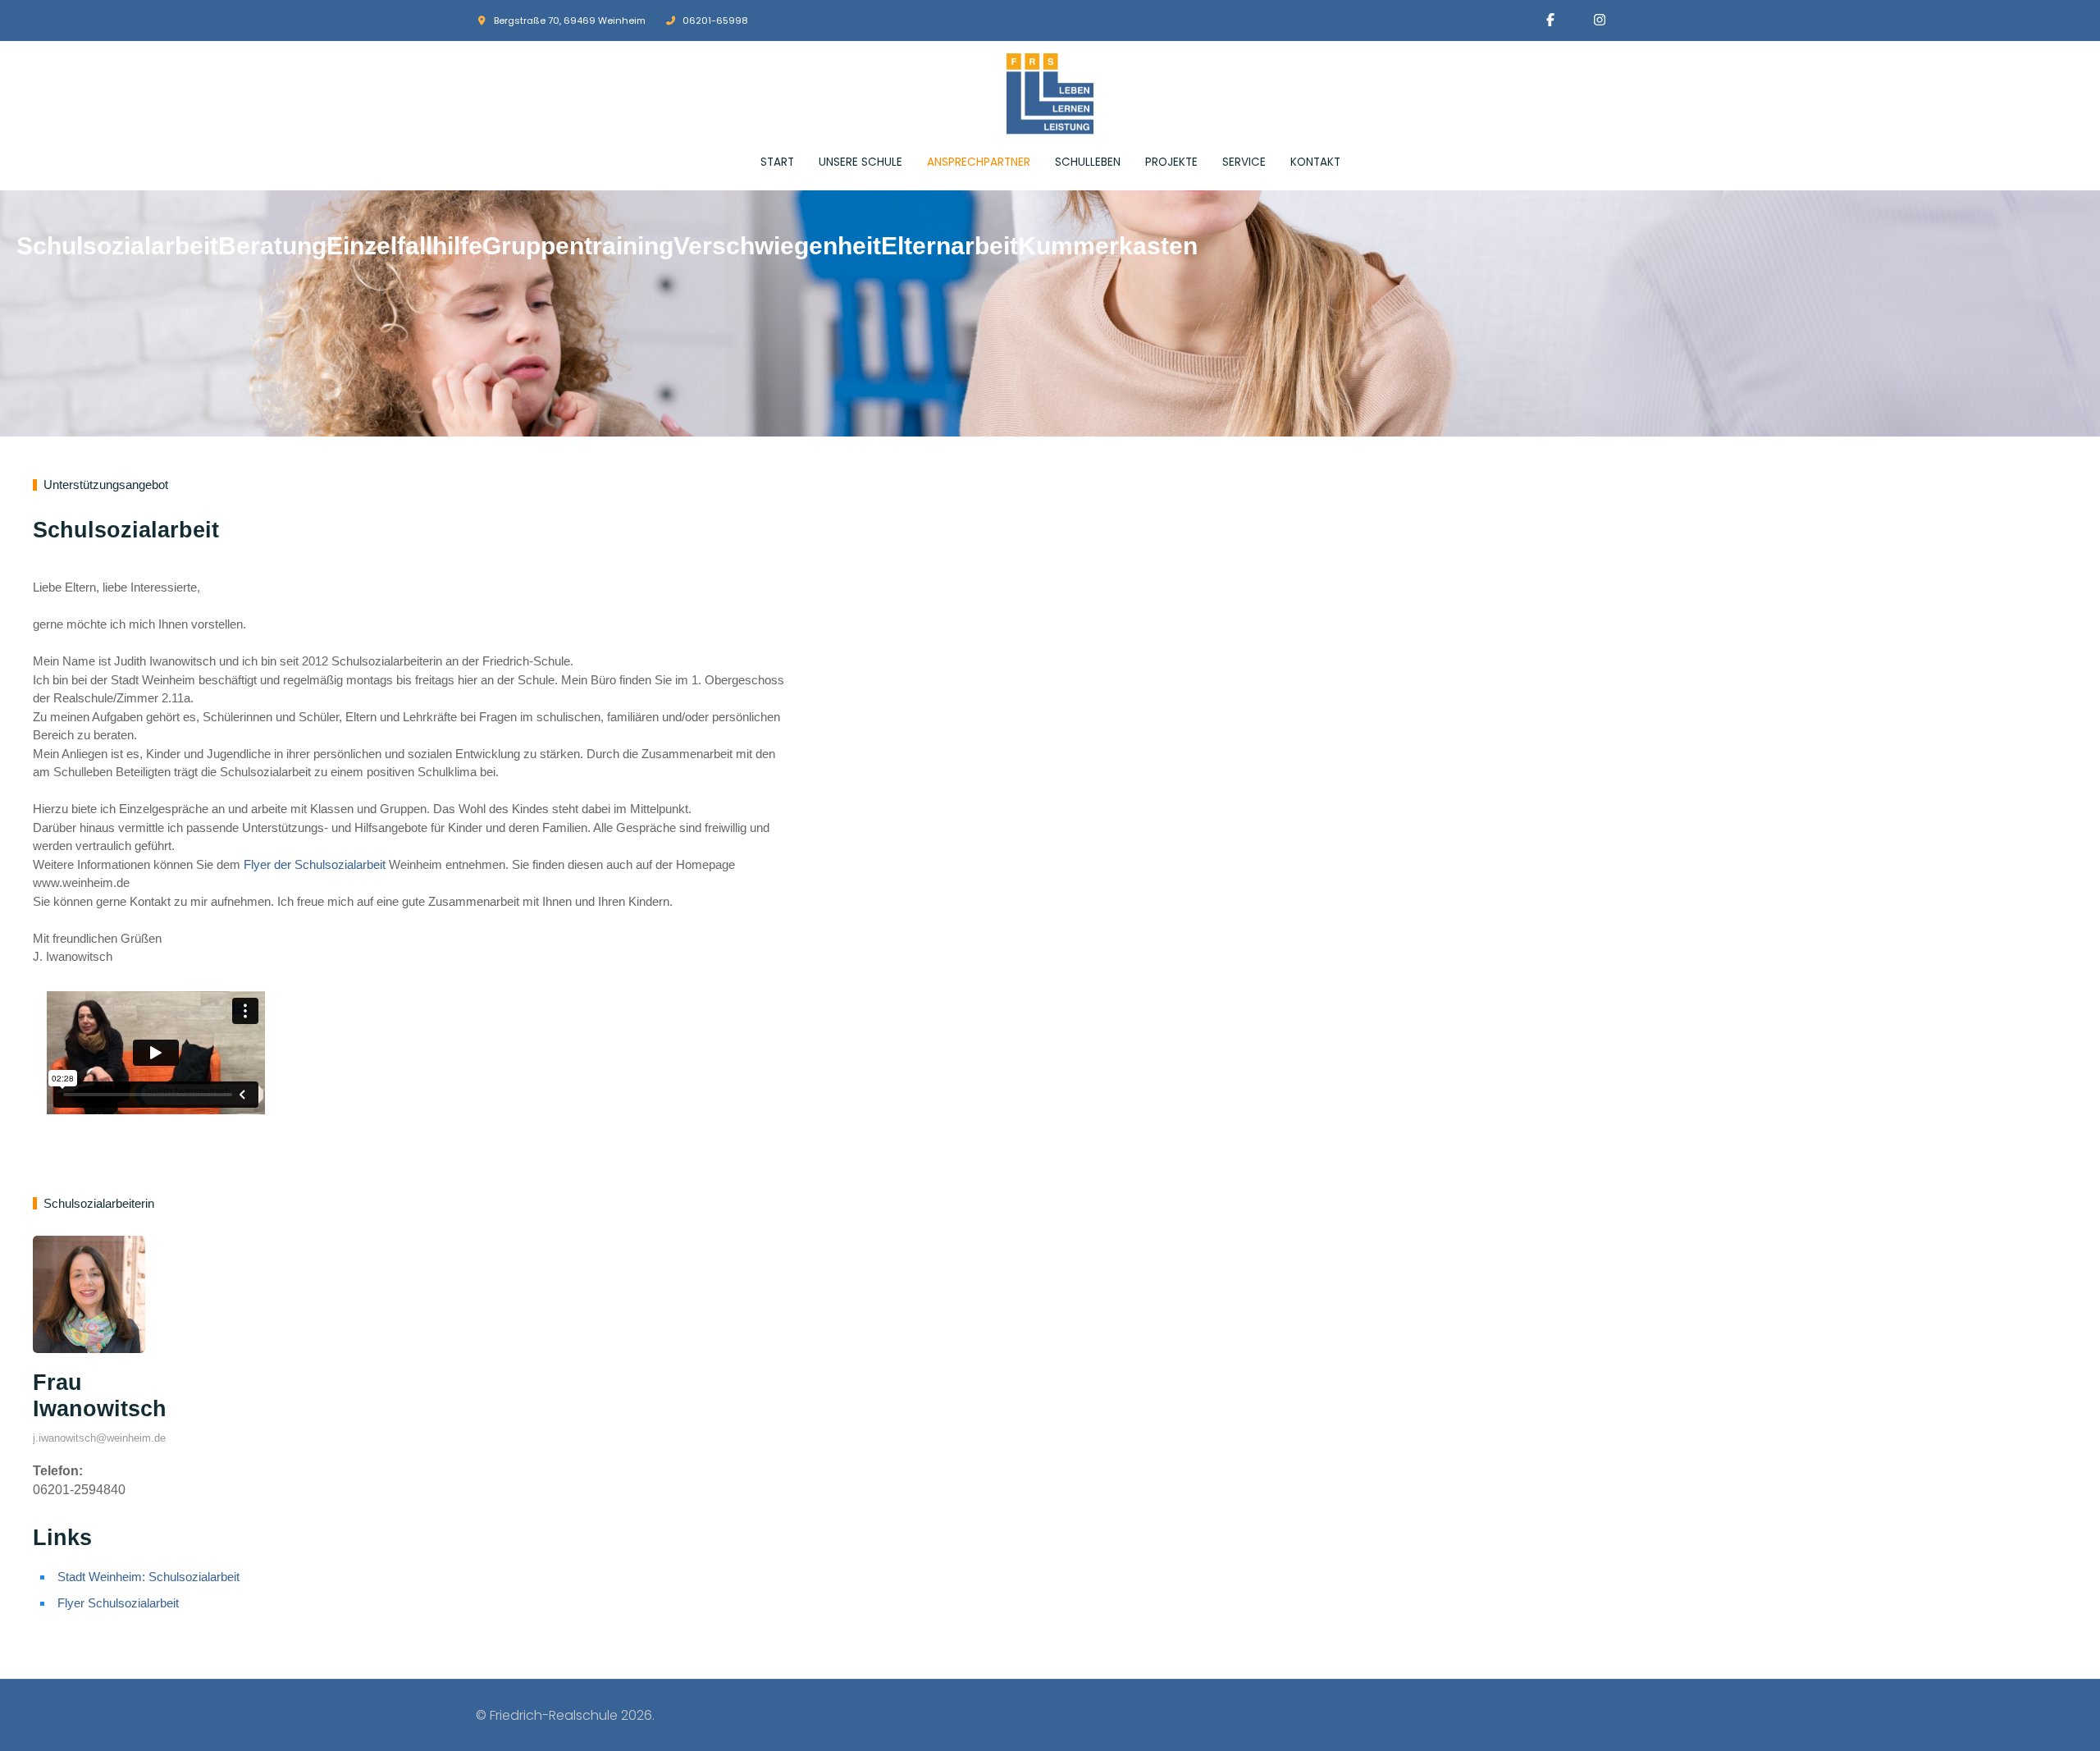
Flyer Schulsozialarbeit (118, 1603)
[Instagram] (1600, 20)
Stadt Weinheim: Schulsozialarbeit (148, 1577)
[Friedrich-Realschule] (1050, 94)
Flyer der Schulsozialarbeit (315, 864)
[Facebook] (1550, 20)
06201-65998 (715, 21)
